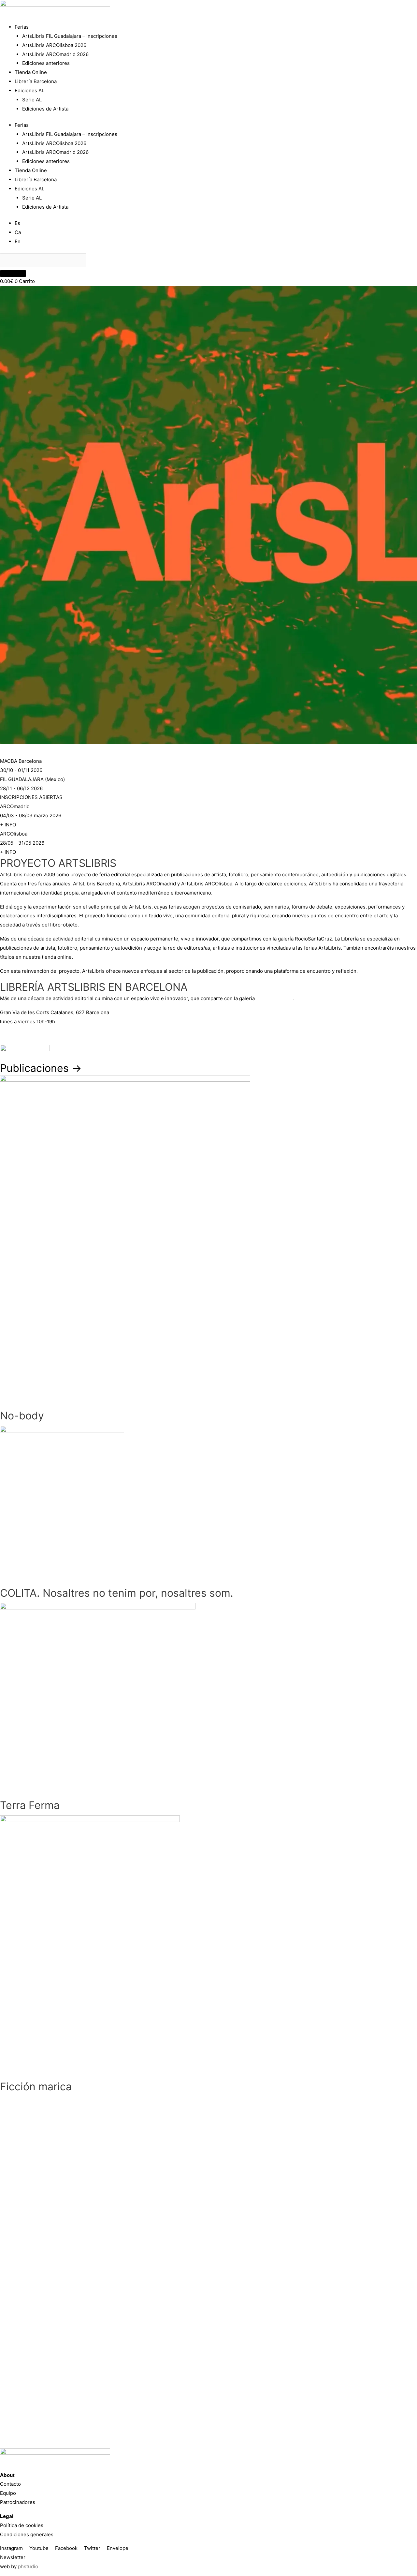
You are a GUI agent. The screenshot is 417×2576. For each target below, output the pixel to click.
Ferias (22, 27)
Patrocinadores (18, 2502)
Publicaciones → (41, 1068)
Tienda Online (31, 72)
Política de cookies (22, 2525)
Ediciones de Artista (45, 109)
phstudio (28, 2566)
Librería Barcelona (36, 81)
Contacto (10, 2484)
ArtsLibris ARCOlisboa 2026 (54, 45)
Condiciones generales (27, 2534)
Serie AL (32, 100)
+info (6, 1036)
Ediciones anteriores (46, 63)
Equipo (8, 2493)
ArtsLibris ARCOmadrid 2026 (55, 54)
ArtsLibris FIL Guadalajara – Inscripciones (70, 36)
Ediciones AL (29, 90)
